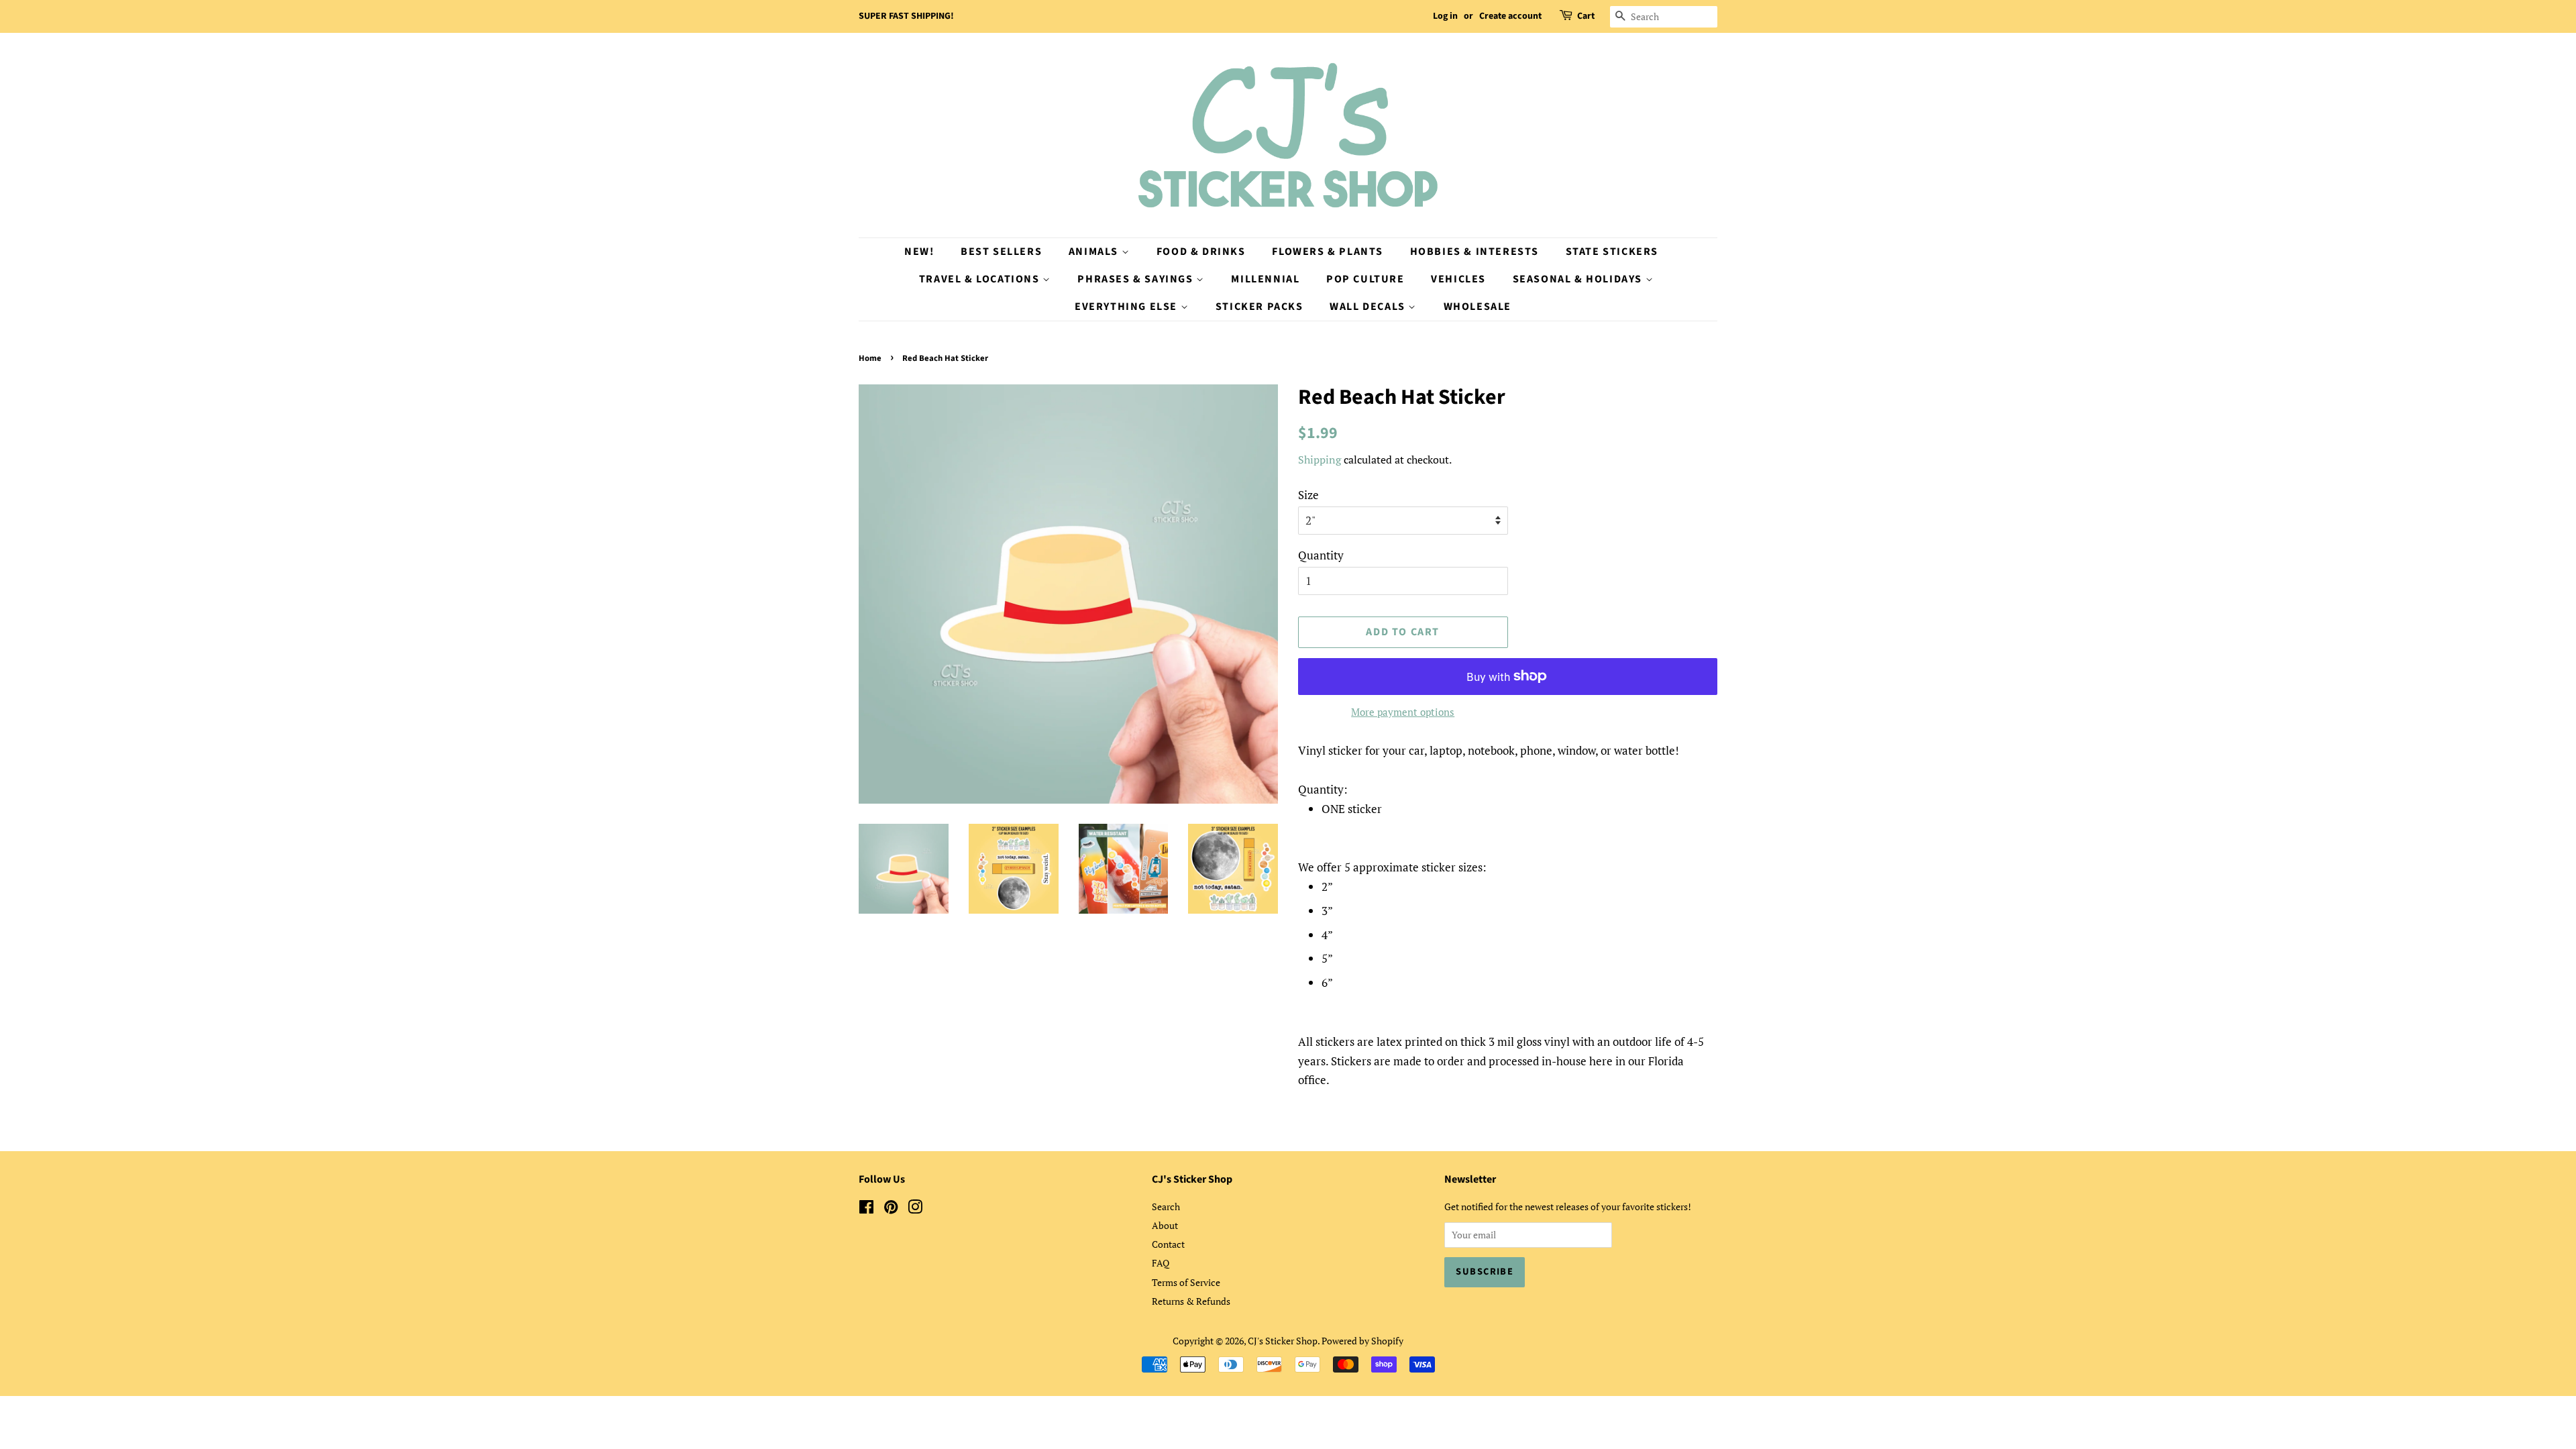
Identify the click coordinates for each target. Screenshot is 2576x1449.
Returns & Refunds (1191, 1301)
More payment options (1403, 712)
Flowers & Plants (1328, 252)
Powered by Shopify (1362, 1341)
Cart (1586, 16)
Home (870, 358)
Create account (1510, 16)
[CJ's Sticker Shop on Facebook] (866, 1209)
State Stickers (1612, 252)
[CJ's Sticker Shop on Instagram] (915, 1209)
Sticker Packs (1259, 307)
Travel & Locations (981, 279)
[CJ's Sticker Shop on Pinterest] (891, 1209)
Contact (1168, 1244)
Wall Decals (1369, 307)
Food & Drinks (1201, 252)
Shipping (1320, 460)
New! (919, 252)
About (1165, 1225)
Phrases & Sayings (1137, 279)
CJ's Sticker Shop (1283, 1341)
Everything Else (1128, 307)
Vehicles (1458, 279)
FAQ (1161, 1263)
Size (1308, 495)
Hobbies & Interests (1474, 252)
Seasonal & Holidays (1579, 279)
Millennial (1265, 279)
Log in (1445, 16)
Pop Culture (1365, 279)
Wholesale (1478, 307)
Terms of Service (1186, 1282)
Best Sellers (1001, 252)
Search (1166, 1206)
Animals (1095, 252)
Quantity (1321, 555)
